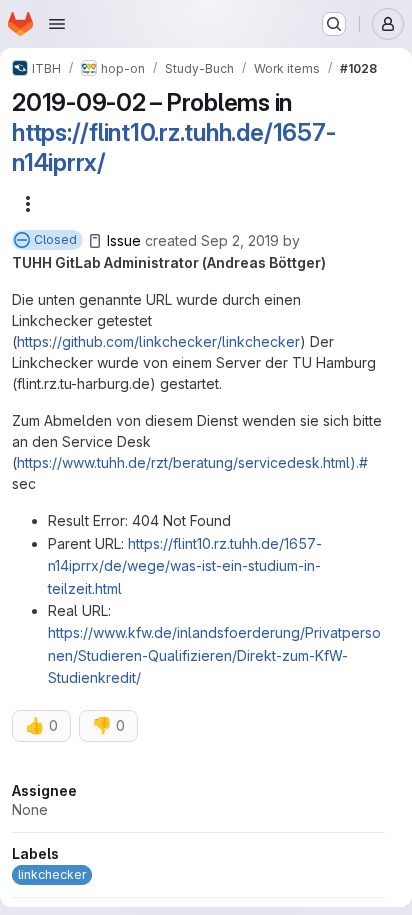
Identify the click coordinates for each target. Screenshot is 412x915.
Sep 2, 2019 (240, 240)
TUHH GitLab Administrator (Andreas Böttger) (169, 262)
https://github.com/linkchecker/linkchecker (158, 341)
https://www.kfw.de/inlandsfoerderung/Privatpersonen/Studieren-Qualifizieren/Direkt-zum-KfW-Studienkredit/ (214, 655)
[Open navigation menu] (57, 24)
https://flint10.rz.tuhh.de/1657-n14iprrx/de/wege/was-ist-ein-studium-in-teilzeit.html (185, 566)
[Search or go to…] (334, 24)
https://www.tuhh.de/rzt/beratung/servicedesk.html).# (192, 462)
